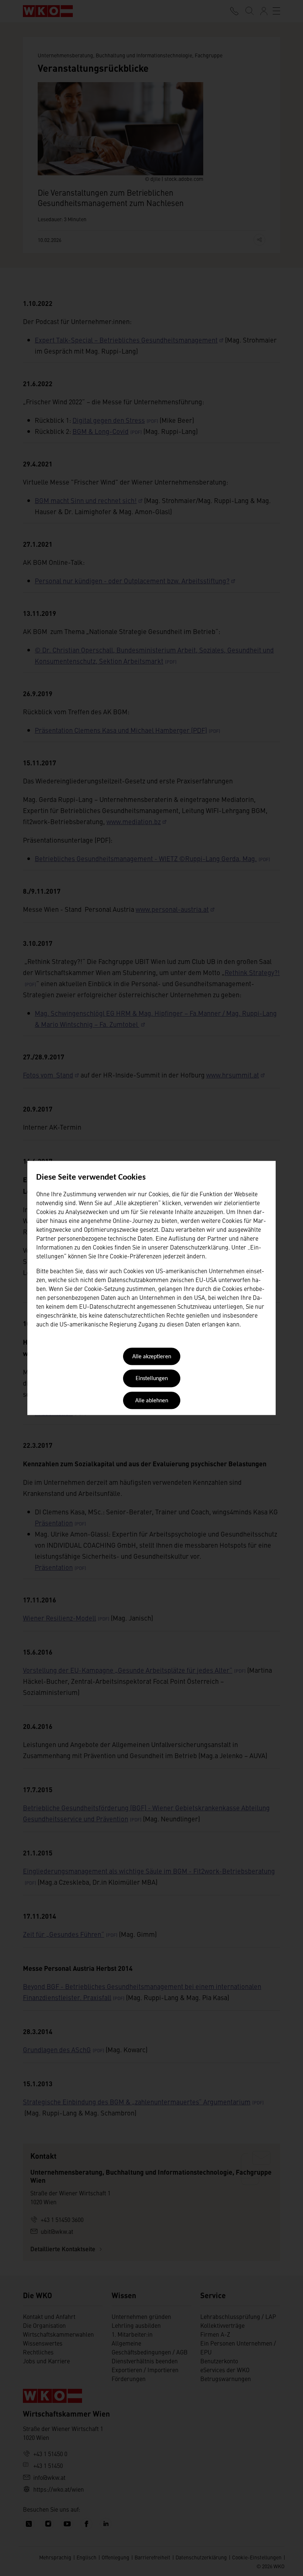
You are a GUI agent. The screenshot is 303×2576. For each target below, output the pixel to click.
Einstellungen (152, 1379)
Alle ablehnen (152, 1401)
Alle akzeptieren (152, 1357)
